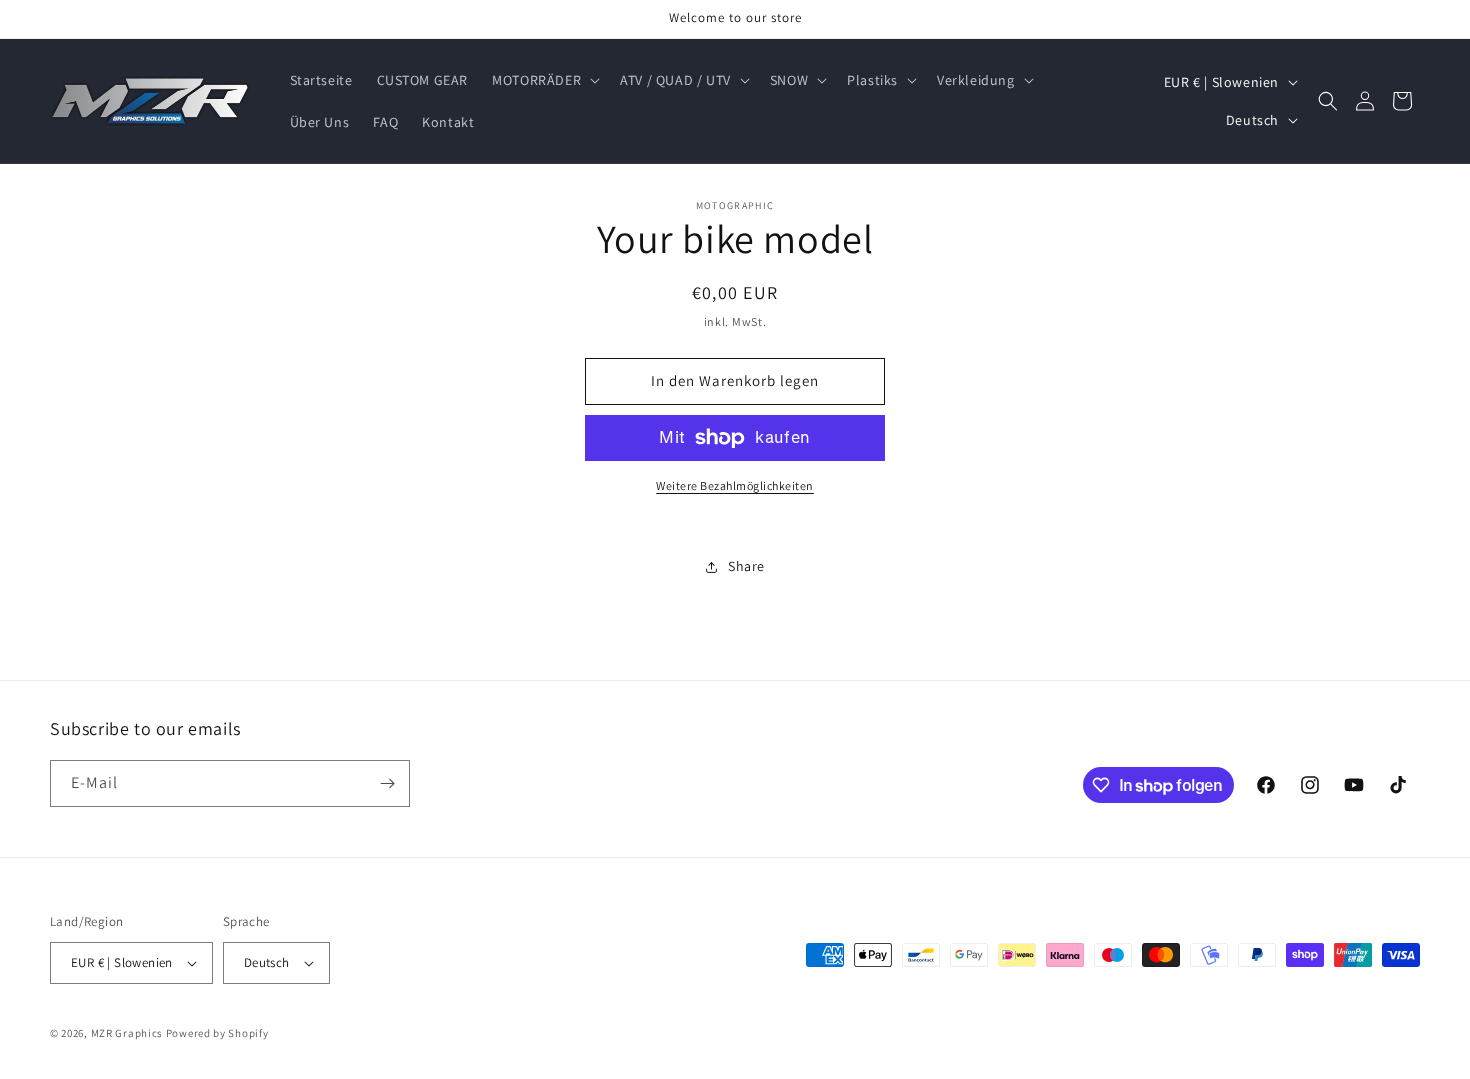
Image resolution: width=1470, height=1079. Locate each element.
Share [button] (746, 566)
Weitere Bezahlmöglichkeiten (735, 485)
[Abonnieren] (387, 783)
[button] (544, 80)
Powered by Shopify (217, 1033)
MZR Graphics (127, 1033)
